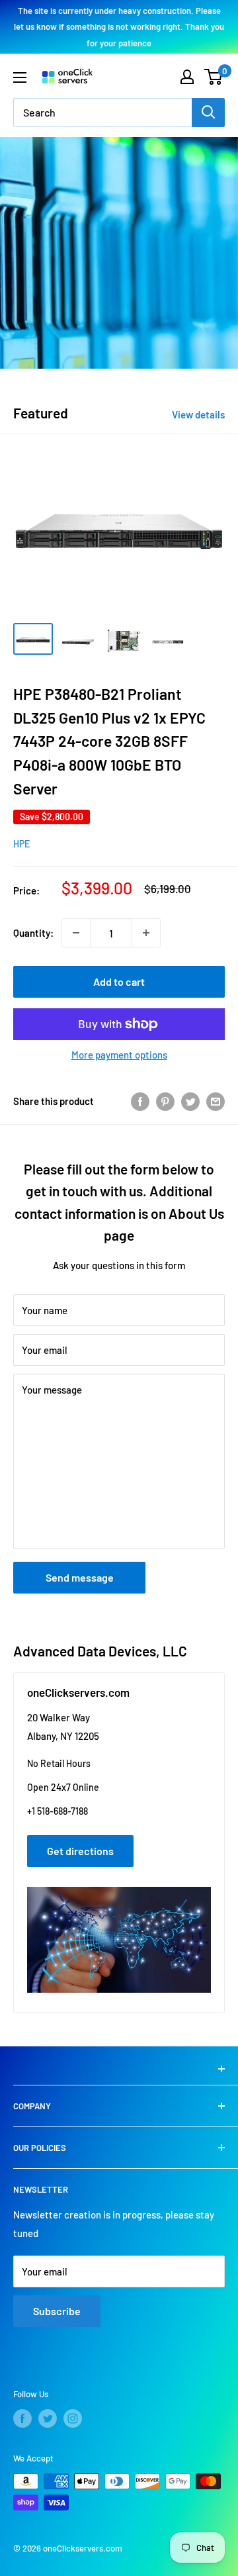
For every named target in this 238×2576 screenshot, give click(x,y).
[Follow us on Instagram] (73, 2418)
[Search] (208, 113)
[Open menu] (20, 77)
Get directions (80, 1851)
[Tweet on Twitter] (190, 1100)
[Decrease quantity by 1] (76, 933)
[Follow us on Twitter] (48, 2418)
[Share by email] (216, 1100)
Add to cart (119, 981)
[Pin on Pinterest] (165, 1100)
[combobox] (102, 113)
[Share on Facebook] (140, 1100)
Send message (80, 1577)
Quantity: (33, 933)
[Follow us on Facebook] (22, 2418)
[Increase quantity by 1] (146, 933)
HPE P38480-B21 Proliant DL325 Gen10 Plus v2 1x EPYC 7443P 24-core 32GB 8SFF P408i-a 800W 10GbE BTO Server (109, 741)
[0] (214, 77)
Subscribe (57, 2311)
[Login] (187, 77)
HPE (21, 844)
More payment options (119, 1055)
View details (198, 414)
